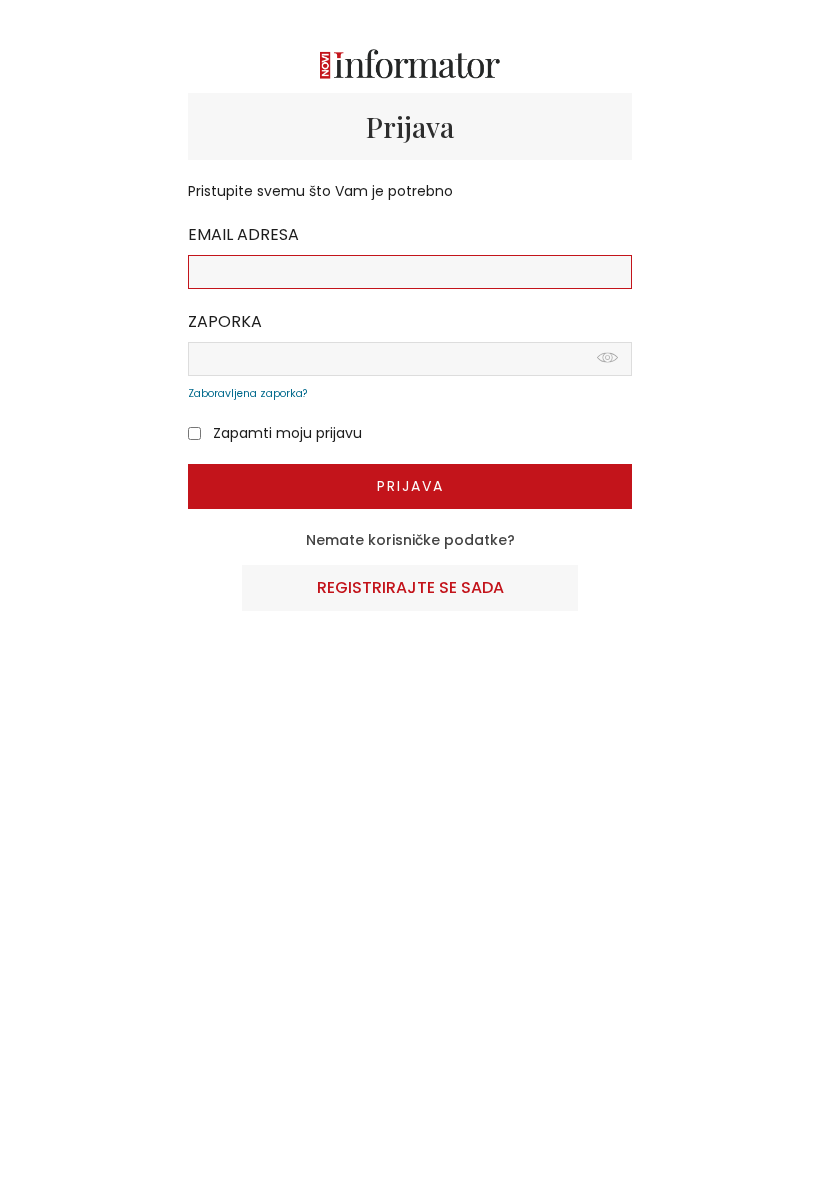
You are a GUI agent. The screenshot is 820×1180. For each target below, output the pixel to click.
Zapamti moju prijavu (287, 433)
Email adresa (243, 234)
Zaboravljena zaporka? (247, 393)
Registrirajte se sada (410, 587)
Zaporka (225, 321)
